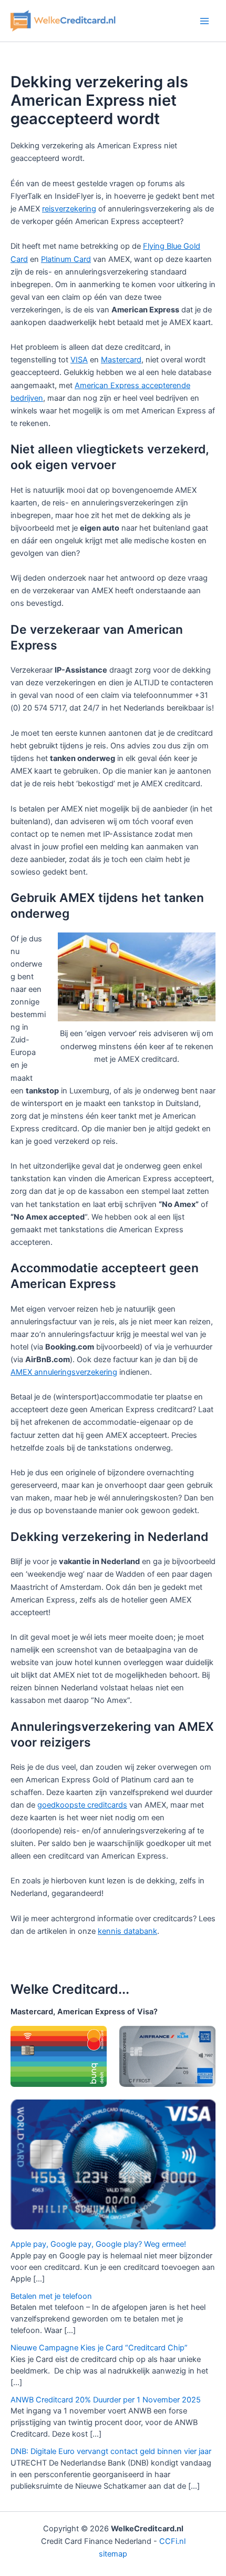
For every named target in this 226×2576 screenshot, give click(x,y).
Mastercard (121, 360)
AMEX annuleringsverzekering (64, 1372)
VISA (79, 360)
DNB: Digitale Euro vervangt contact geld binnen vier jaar (111, 2451)
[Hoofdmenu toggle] (204, 21)
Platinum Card (66, 259)
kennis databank (127, 1931)
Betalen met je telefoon (51, 2296)
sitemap (113, 2554)
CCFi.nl (172, 2541)
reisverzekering (69, 209)
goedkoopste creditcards (82, 1805)
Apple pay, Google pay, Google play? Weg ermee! (98, 2244)
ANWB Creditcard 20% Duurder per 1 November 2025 (106, 2400)
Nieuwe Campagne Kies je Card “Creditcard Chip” (99, 2348)
